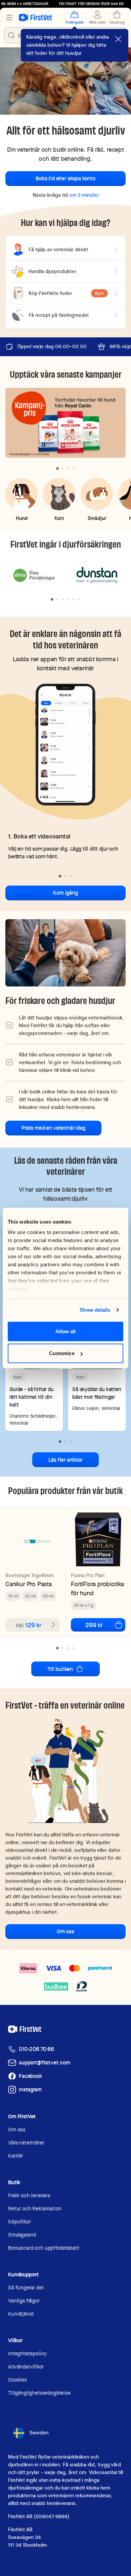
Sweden (39, 2433)
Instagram (30, 2089)
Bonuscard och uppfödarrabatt (44, 2248)
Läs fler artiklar (65, 1460)
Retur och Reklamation (35, 2209)
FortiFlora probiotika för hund (97, 1589)
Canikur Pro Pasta (29, 1584)
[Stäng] (118, 39)
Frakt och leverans (29, 2195)
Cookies (17, 2380)
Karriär (15, 2156)
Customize (62, 1353)
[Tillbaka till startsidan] (35, 17)
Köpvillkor (19, 2222)
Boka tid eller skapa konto (65, 178)
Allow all (66, 1331)
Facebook (30, 2076)
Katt (59, 518)
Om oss (65, 1931)
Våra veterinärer (26, 2143)
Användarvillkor (26, 2367)
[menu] (9, 17)
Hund (22, 518)
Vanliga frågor (24, 2301)
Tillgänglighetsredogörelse (39, 2393)
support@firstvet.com (45, 2063)
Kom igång (65, 893)
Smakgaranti (22, 2235)
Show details (95, 1310)
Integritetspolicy (27, 2354)
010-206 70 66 (36, 2049)
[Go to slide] (57, 469)
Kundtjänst (21, 2314)
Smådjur (97, 518)
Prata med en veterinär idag (53, 1128)
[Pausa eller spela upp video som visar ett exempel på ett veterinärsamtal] (65, 744)
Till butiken (60, 1669)
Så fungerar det (26, 2288)
